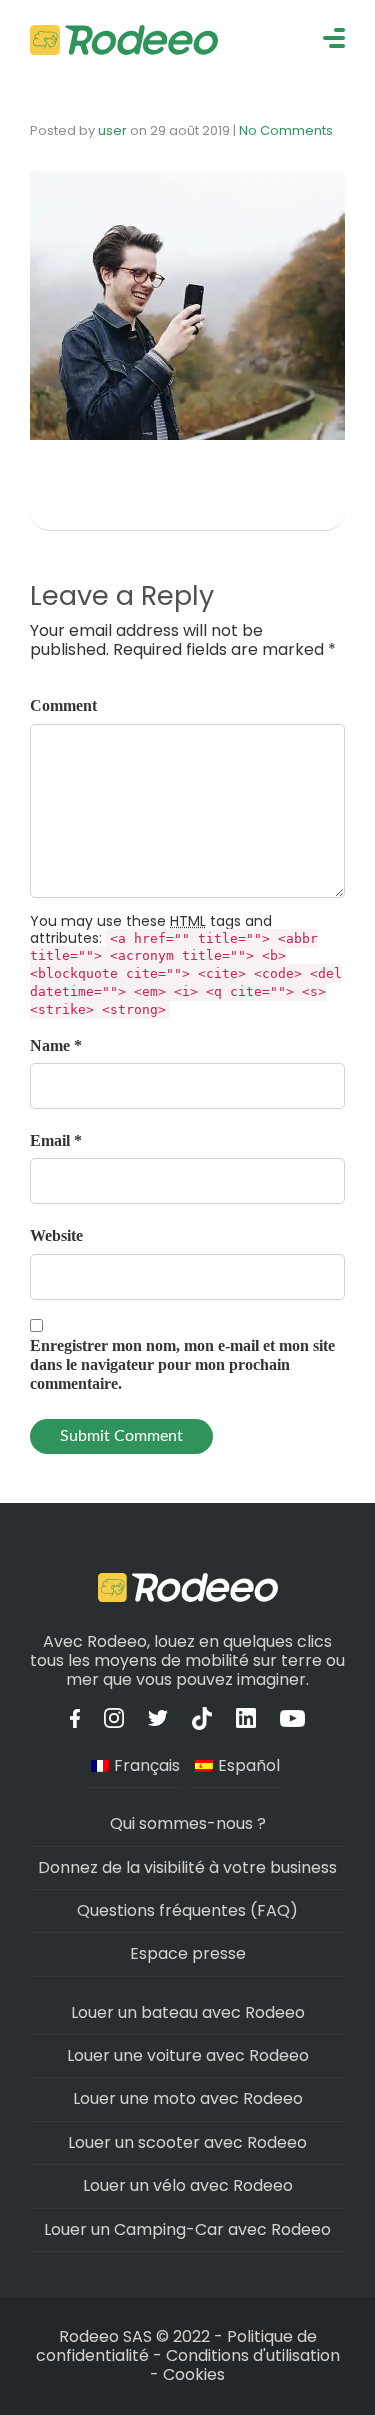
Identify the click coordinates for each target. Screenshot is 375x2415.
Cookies (194, 2374)
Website (56, 1235)
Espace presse (188, 1953)
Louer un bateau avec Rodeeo (188, 2012)
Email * (56, 1140)
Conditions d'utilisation (253, 2355)
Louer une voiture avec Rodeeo (188, 2055)
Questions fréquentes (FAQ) (187, 1910)
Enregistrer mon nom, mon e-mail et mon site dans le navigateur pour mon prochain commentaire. (182, 1364)
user (112, 130)
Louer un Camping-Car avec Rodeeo (187, 2229)
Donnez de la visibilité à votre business (187, 1867)
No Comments (286, 130)
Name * (56, 1045)
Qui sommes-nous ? (188, 1823)
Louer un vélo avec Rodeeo (188, 2185)
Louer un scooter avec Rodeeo (187, 2142)
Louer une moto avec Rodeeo (188, 2098)
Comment (63, 705)
